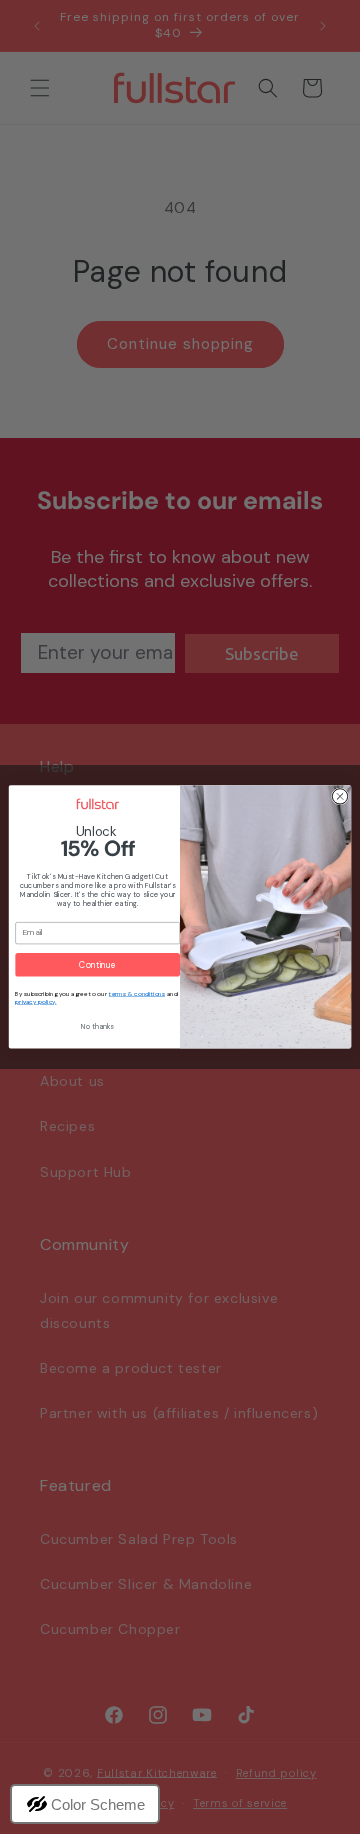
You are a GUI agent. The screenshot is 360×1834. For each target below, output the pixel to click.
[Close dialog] (339, 796)
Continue (97, 964)
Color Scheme (98, 1804)
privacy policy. (35, 1002)
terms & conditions (137, 994)
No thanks (97, 1026)
